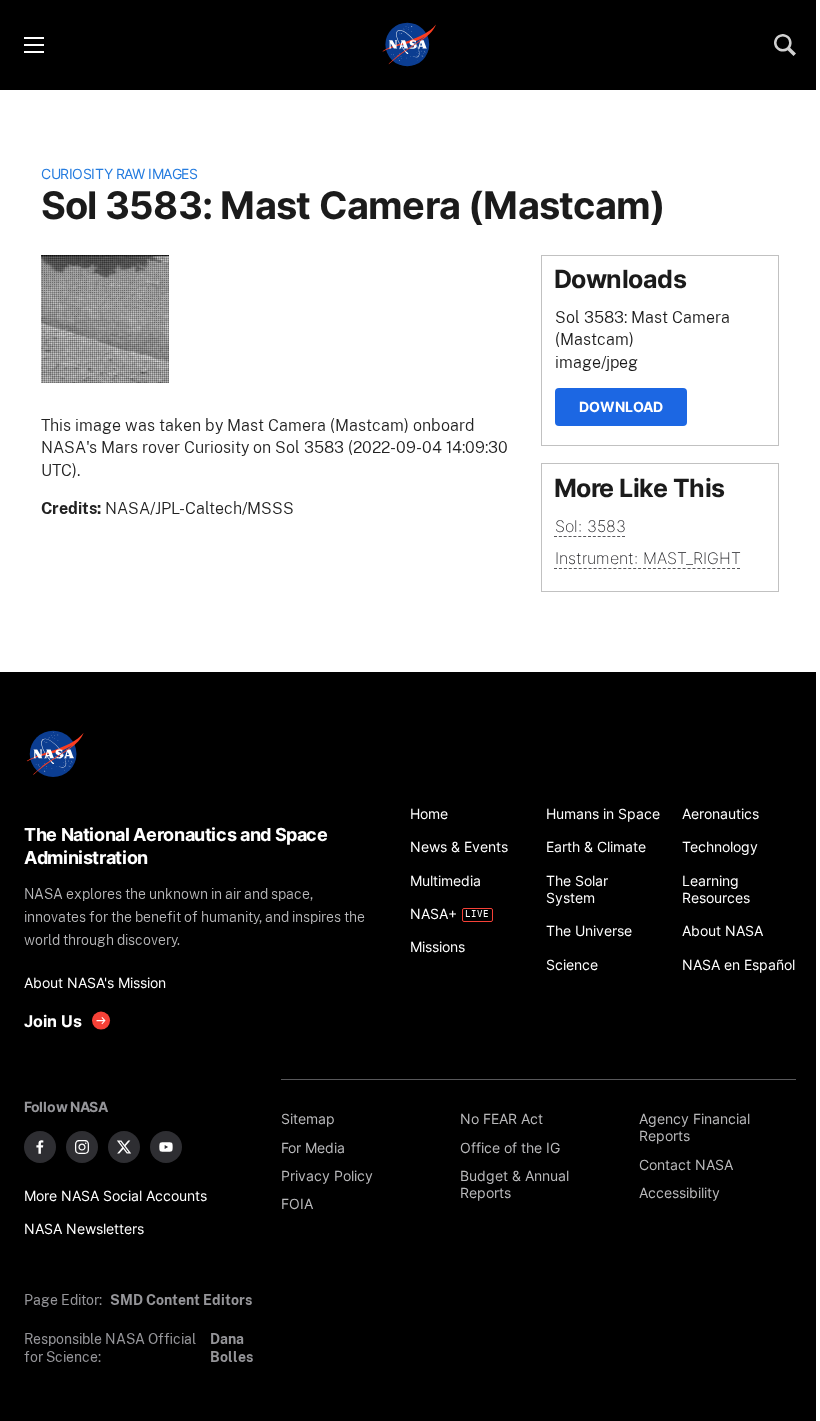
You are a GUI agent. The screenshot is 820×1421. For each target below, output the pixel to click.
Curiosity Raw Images (119, 173)
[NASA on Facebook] (40, 1147)
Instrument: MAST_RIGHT (648, 558)
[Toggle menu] (33, 45)
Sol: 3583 (590, 526)
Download (621, 406)
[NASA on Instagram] (82, 1147)
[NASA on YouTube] (166, 1147)
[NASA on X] (124, 1147)
